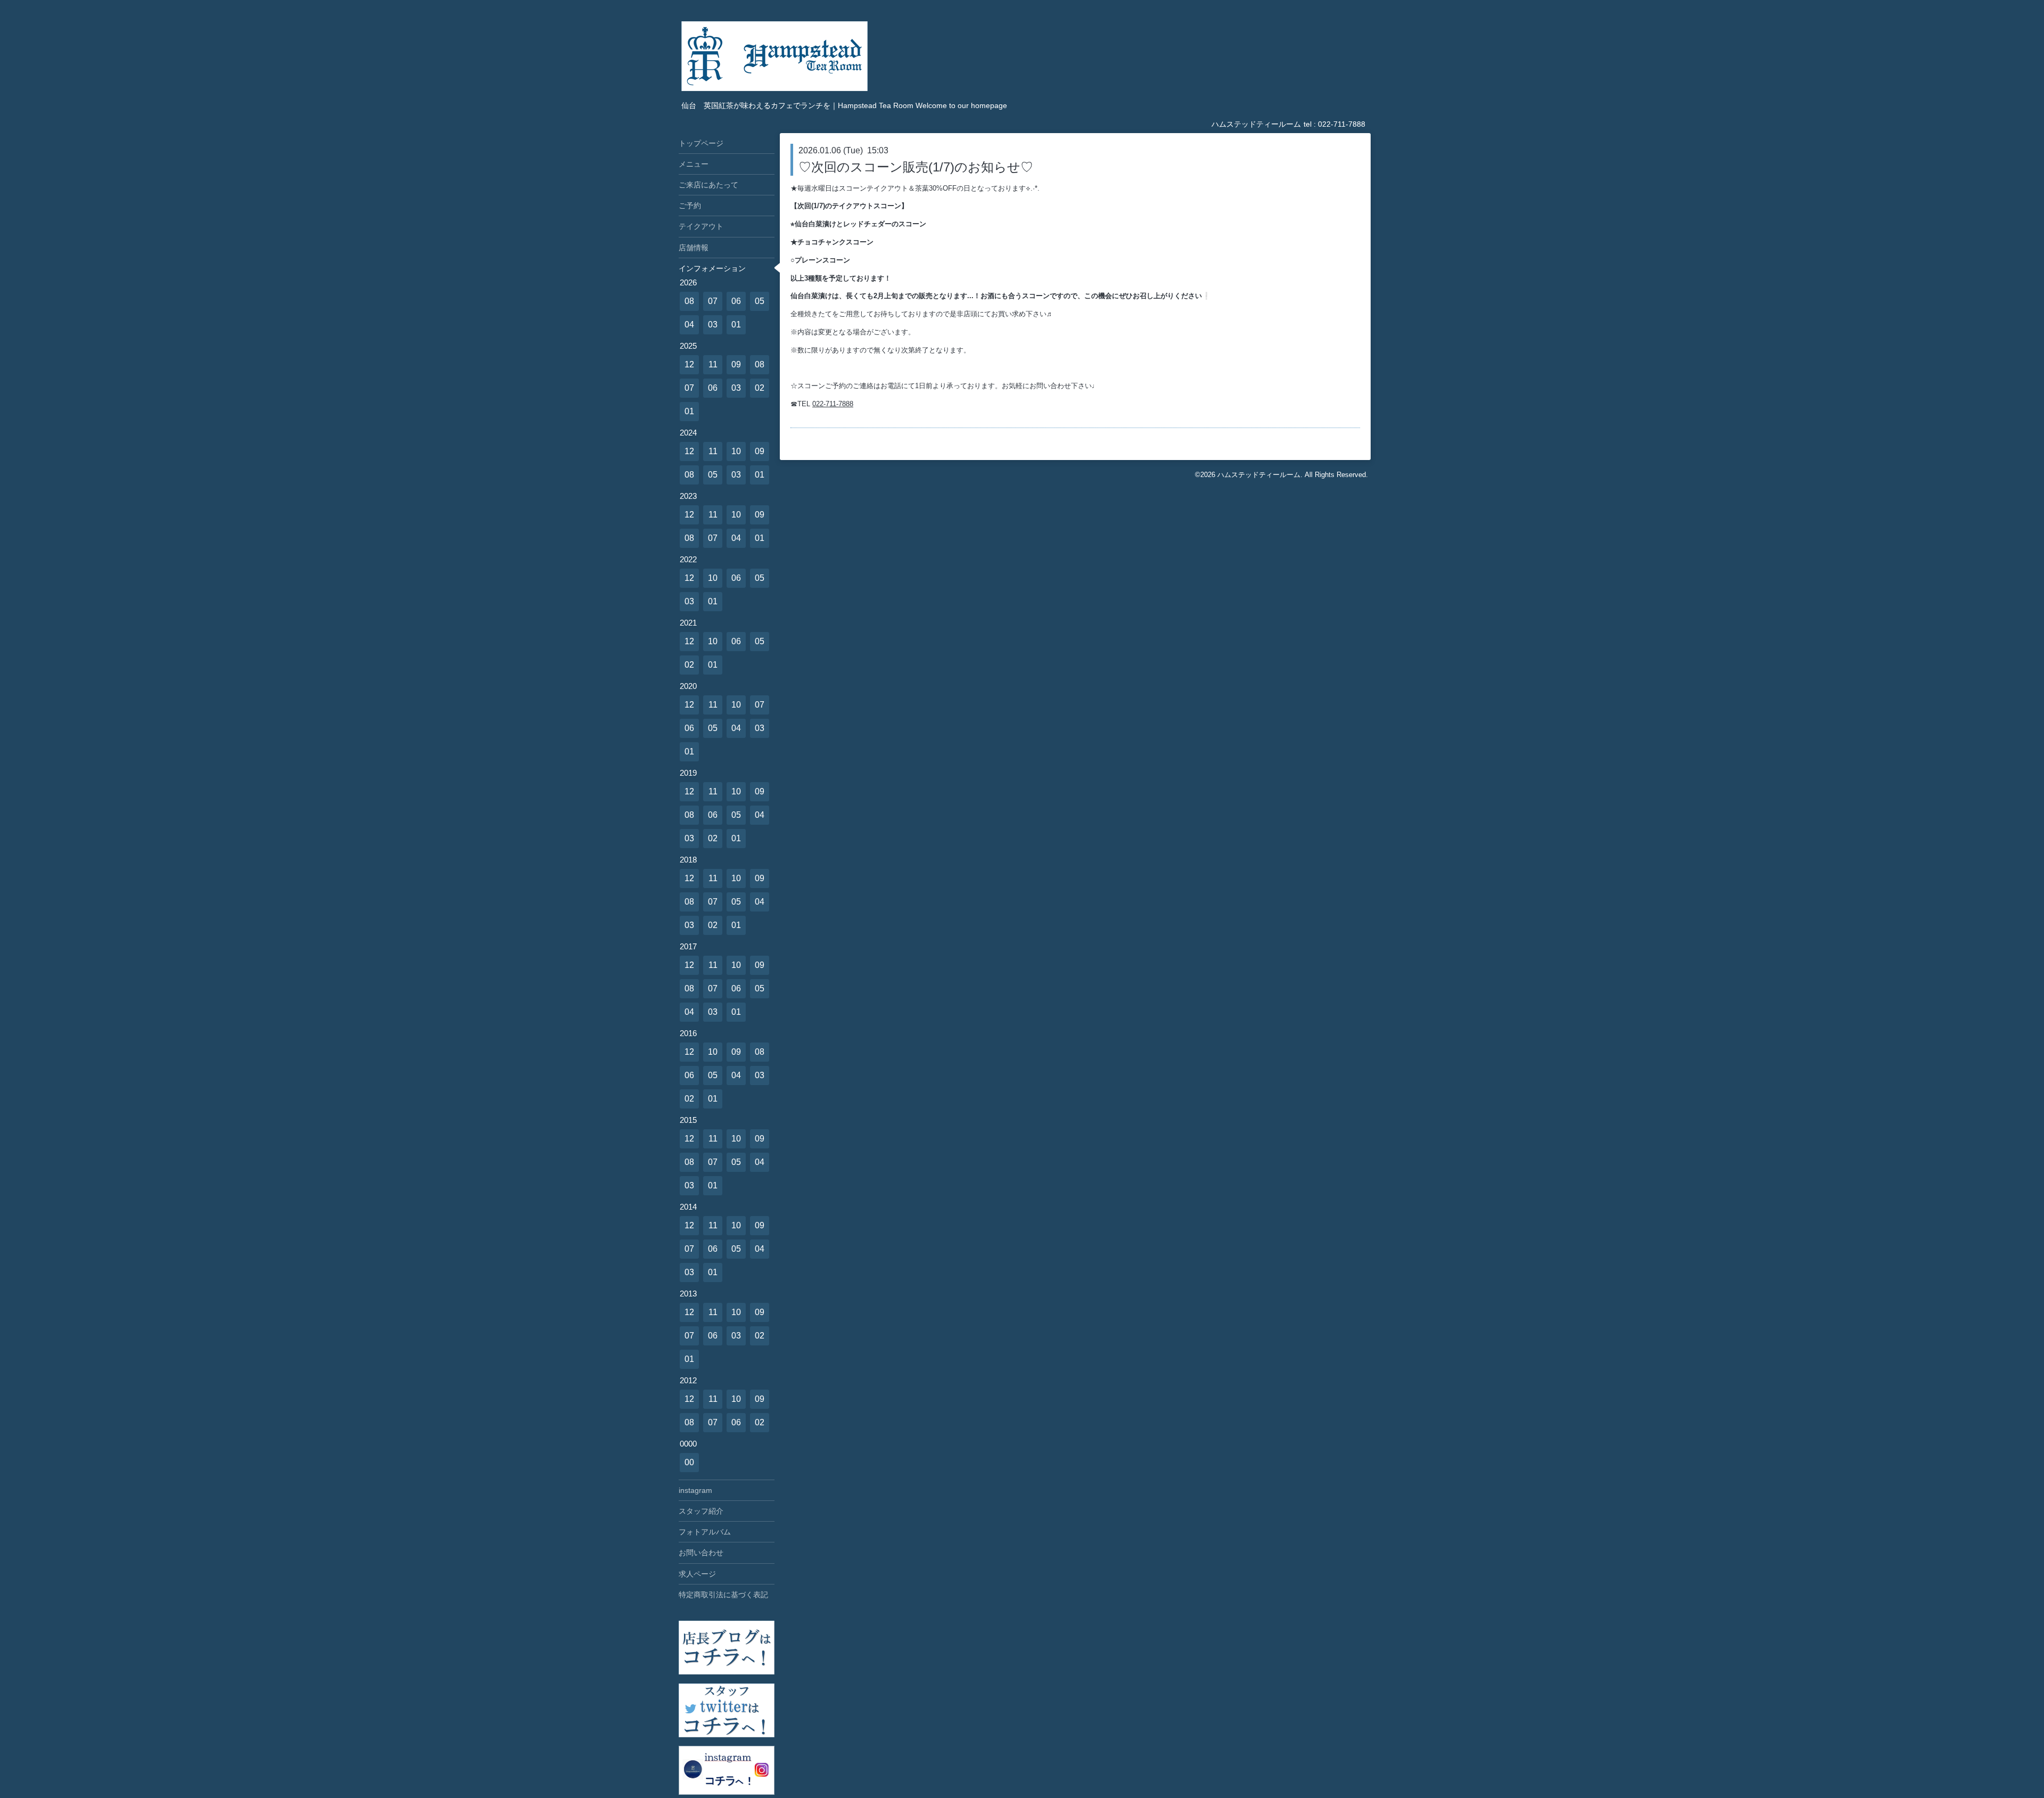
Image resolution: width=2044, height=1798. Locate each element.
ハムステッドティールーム (1259, 475)
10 (736, 451)
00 (689, 1462)
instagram (695, 1490)
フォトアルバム (705, 1532)
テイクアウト (701, 226)
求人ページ (697, 1574)
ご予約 (690, 206)
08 (689, 301)
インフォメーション (712, 268)
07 (713, 301)
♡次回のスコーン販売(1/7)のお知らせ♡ (916, 167)
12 (689, 364)
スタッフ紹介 (701, 1511)
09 (736, 364)
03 (713, 325)
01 (736, 325)
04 (689, 325)
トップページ (701, 143)
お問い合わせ (701, 1553)
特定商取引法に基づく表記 (723, 1595)
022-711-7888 (833, 404)
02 (760, 388)
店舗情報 (694, 248)
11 (713, 364)
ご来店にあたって (708, 185)
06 (736, 301)
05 (760, 301)
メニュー (694, 164)
